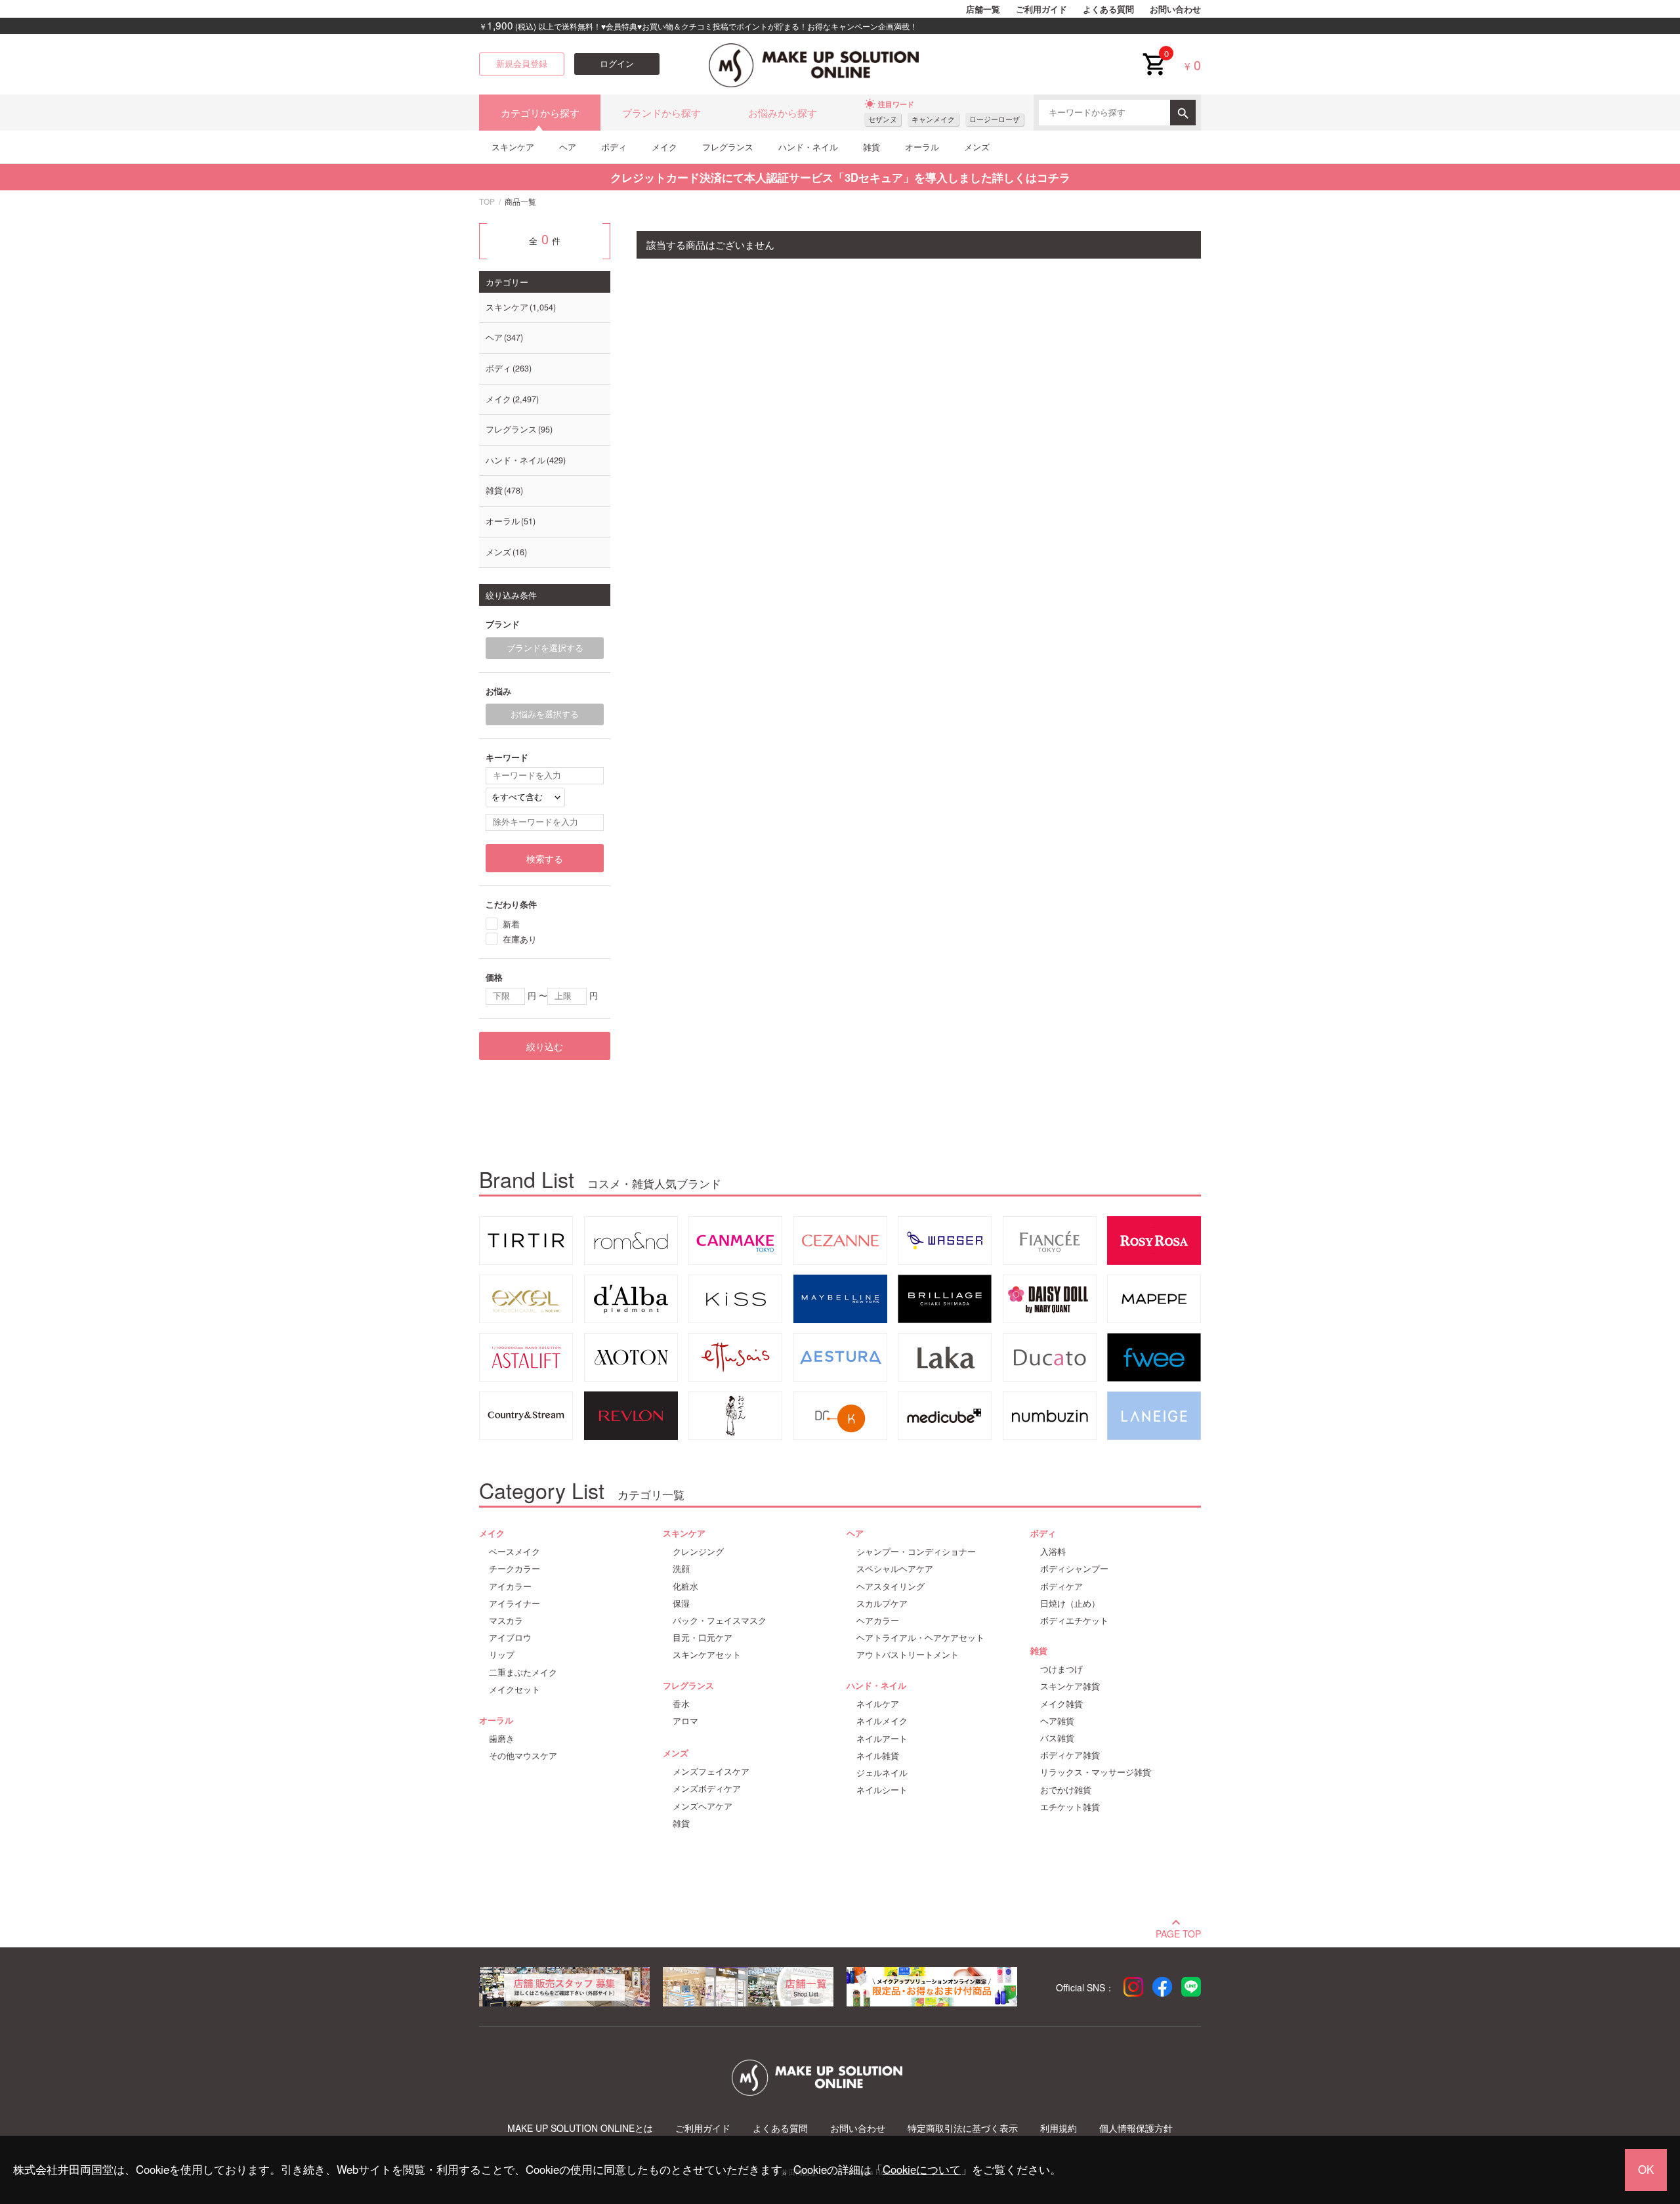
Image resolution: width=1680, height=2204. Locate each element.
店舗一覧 (983, 9)
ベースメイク (514, 1552)
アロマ (685, 1721)
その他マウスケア (523, 1756)
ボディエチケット (1074, 1621)
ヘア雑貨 (1057, 1721)
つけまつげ (1061, 1669)
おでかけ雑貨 (1066, 1790)
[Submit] (1183, 113)
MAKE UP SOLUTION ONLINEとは (580, 2128)
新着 (511, 924)
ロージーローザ (995, 119)
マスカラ (506, 1621)
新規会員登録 (522, 64)
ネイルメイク (882, 1721)
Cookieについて (922, 2169)
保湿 (681, 1603)
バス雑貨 (1057, 1738)
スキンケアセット (707, 1655)
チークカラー (514, 1569)
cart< (1154, 54)
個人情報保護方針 (1136, 2128)
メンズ (977, 147)
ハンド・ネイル (808, 147)
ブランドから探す (661, 113)
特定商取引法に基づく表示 (963, 2128)
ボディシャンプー (1074, 1569)
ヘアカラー (878, 1621)
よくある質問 (1108, 9)
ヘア (568, 147)
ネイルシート (882, 1790)
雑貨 (871, 147)
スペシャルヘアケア (895, 1569)
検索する (545, 858)
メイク (664, 147)
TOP (487, 201)
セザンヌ (883, 119)
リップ (502, 1655)
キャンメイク (933, 119)
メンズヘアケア (703, 1806)
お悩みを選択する (545, 714)
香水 (681, 1704)
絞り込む (545, 1046)
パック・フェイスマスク (720, 1621)
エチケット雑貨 (1070, 1807)
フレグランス (728, 147)
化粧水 (685, 1586)
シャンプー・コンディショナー (916, 1552)
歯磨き (502, 1739)
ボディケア (1061, 1586)
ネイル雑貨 (878, 1756)
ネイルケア (878, 1704)
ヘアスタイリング (891, 1586)
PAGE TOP (1178, 1932)
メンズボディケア (707, 1789)
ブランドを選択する (545, 648)
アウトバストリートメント (908, 1655)
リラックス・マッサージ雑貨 (1096, 1772)
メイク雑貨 (1061, 1704)
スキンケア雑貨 (1070, 1686)
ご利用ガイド (1041, 9)
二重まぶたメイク (523, 1672)
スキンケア (513, 147)
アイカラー (510, 1586)
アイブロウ (510, 1638)
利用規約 (1059, 2128)
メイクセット (514, 1689)
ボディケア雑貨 (1070, 1755)
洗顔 (681, 1569)
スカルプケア (882, 1603)
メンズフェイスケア (711, 1771)
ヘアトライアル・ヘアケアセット (920, 1638)
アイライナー (514, 1603)
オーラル (922, 147)
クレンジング (698, 1552)
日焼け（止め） (1070, 1603)
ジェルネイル (882, 1773)
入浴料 (1053, 1552)
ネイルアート (882, 1739)
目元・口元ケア (703, 1638)
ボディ (614, 147)
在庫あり (520, 939)
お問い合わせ (1175, 9)
